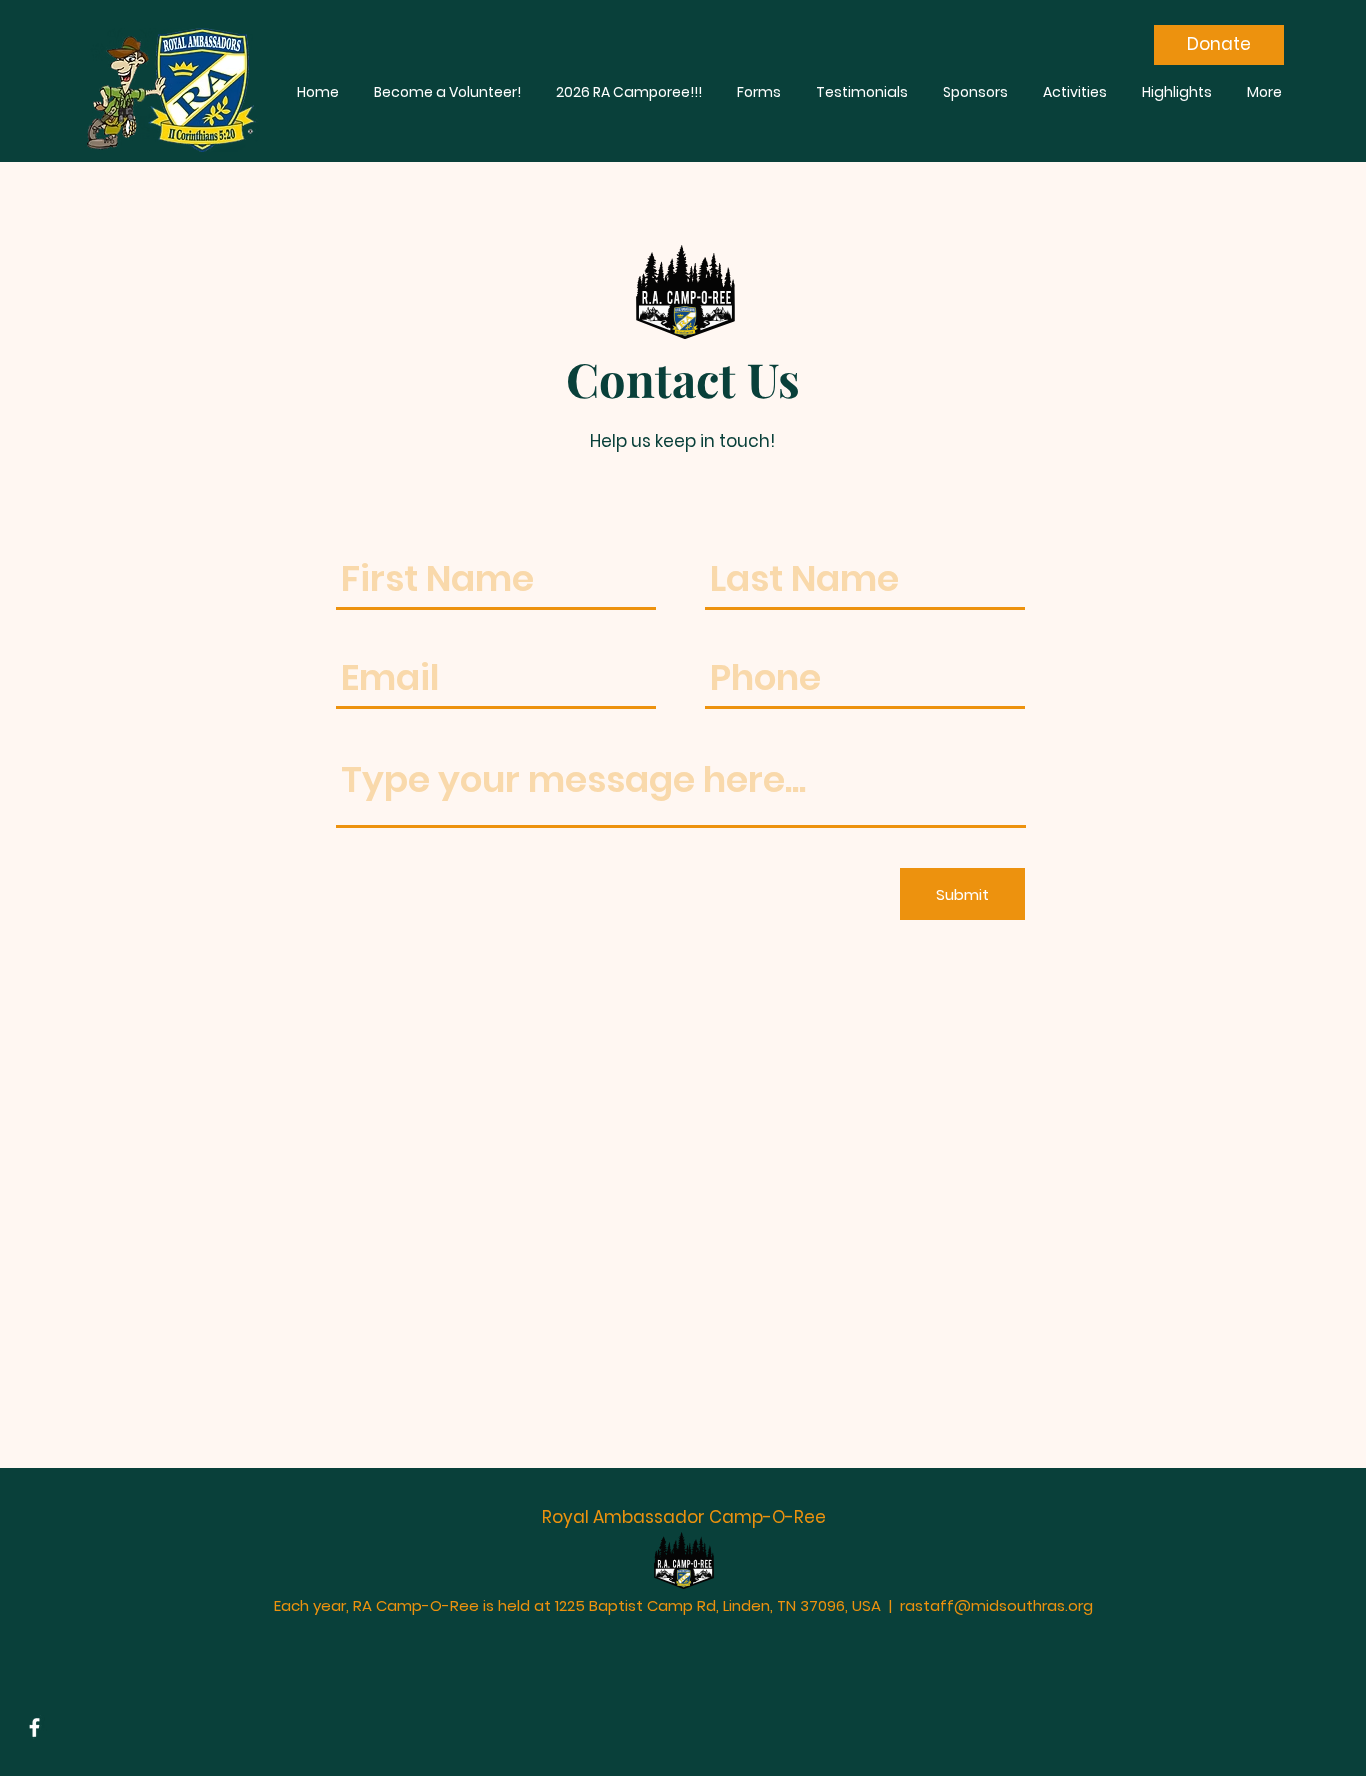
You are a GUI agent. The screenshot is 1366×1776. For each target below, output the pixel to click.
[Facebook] (34, 1727)
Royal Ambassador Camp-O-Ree (684, 1517)
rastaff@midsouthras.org (996, 1605)
